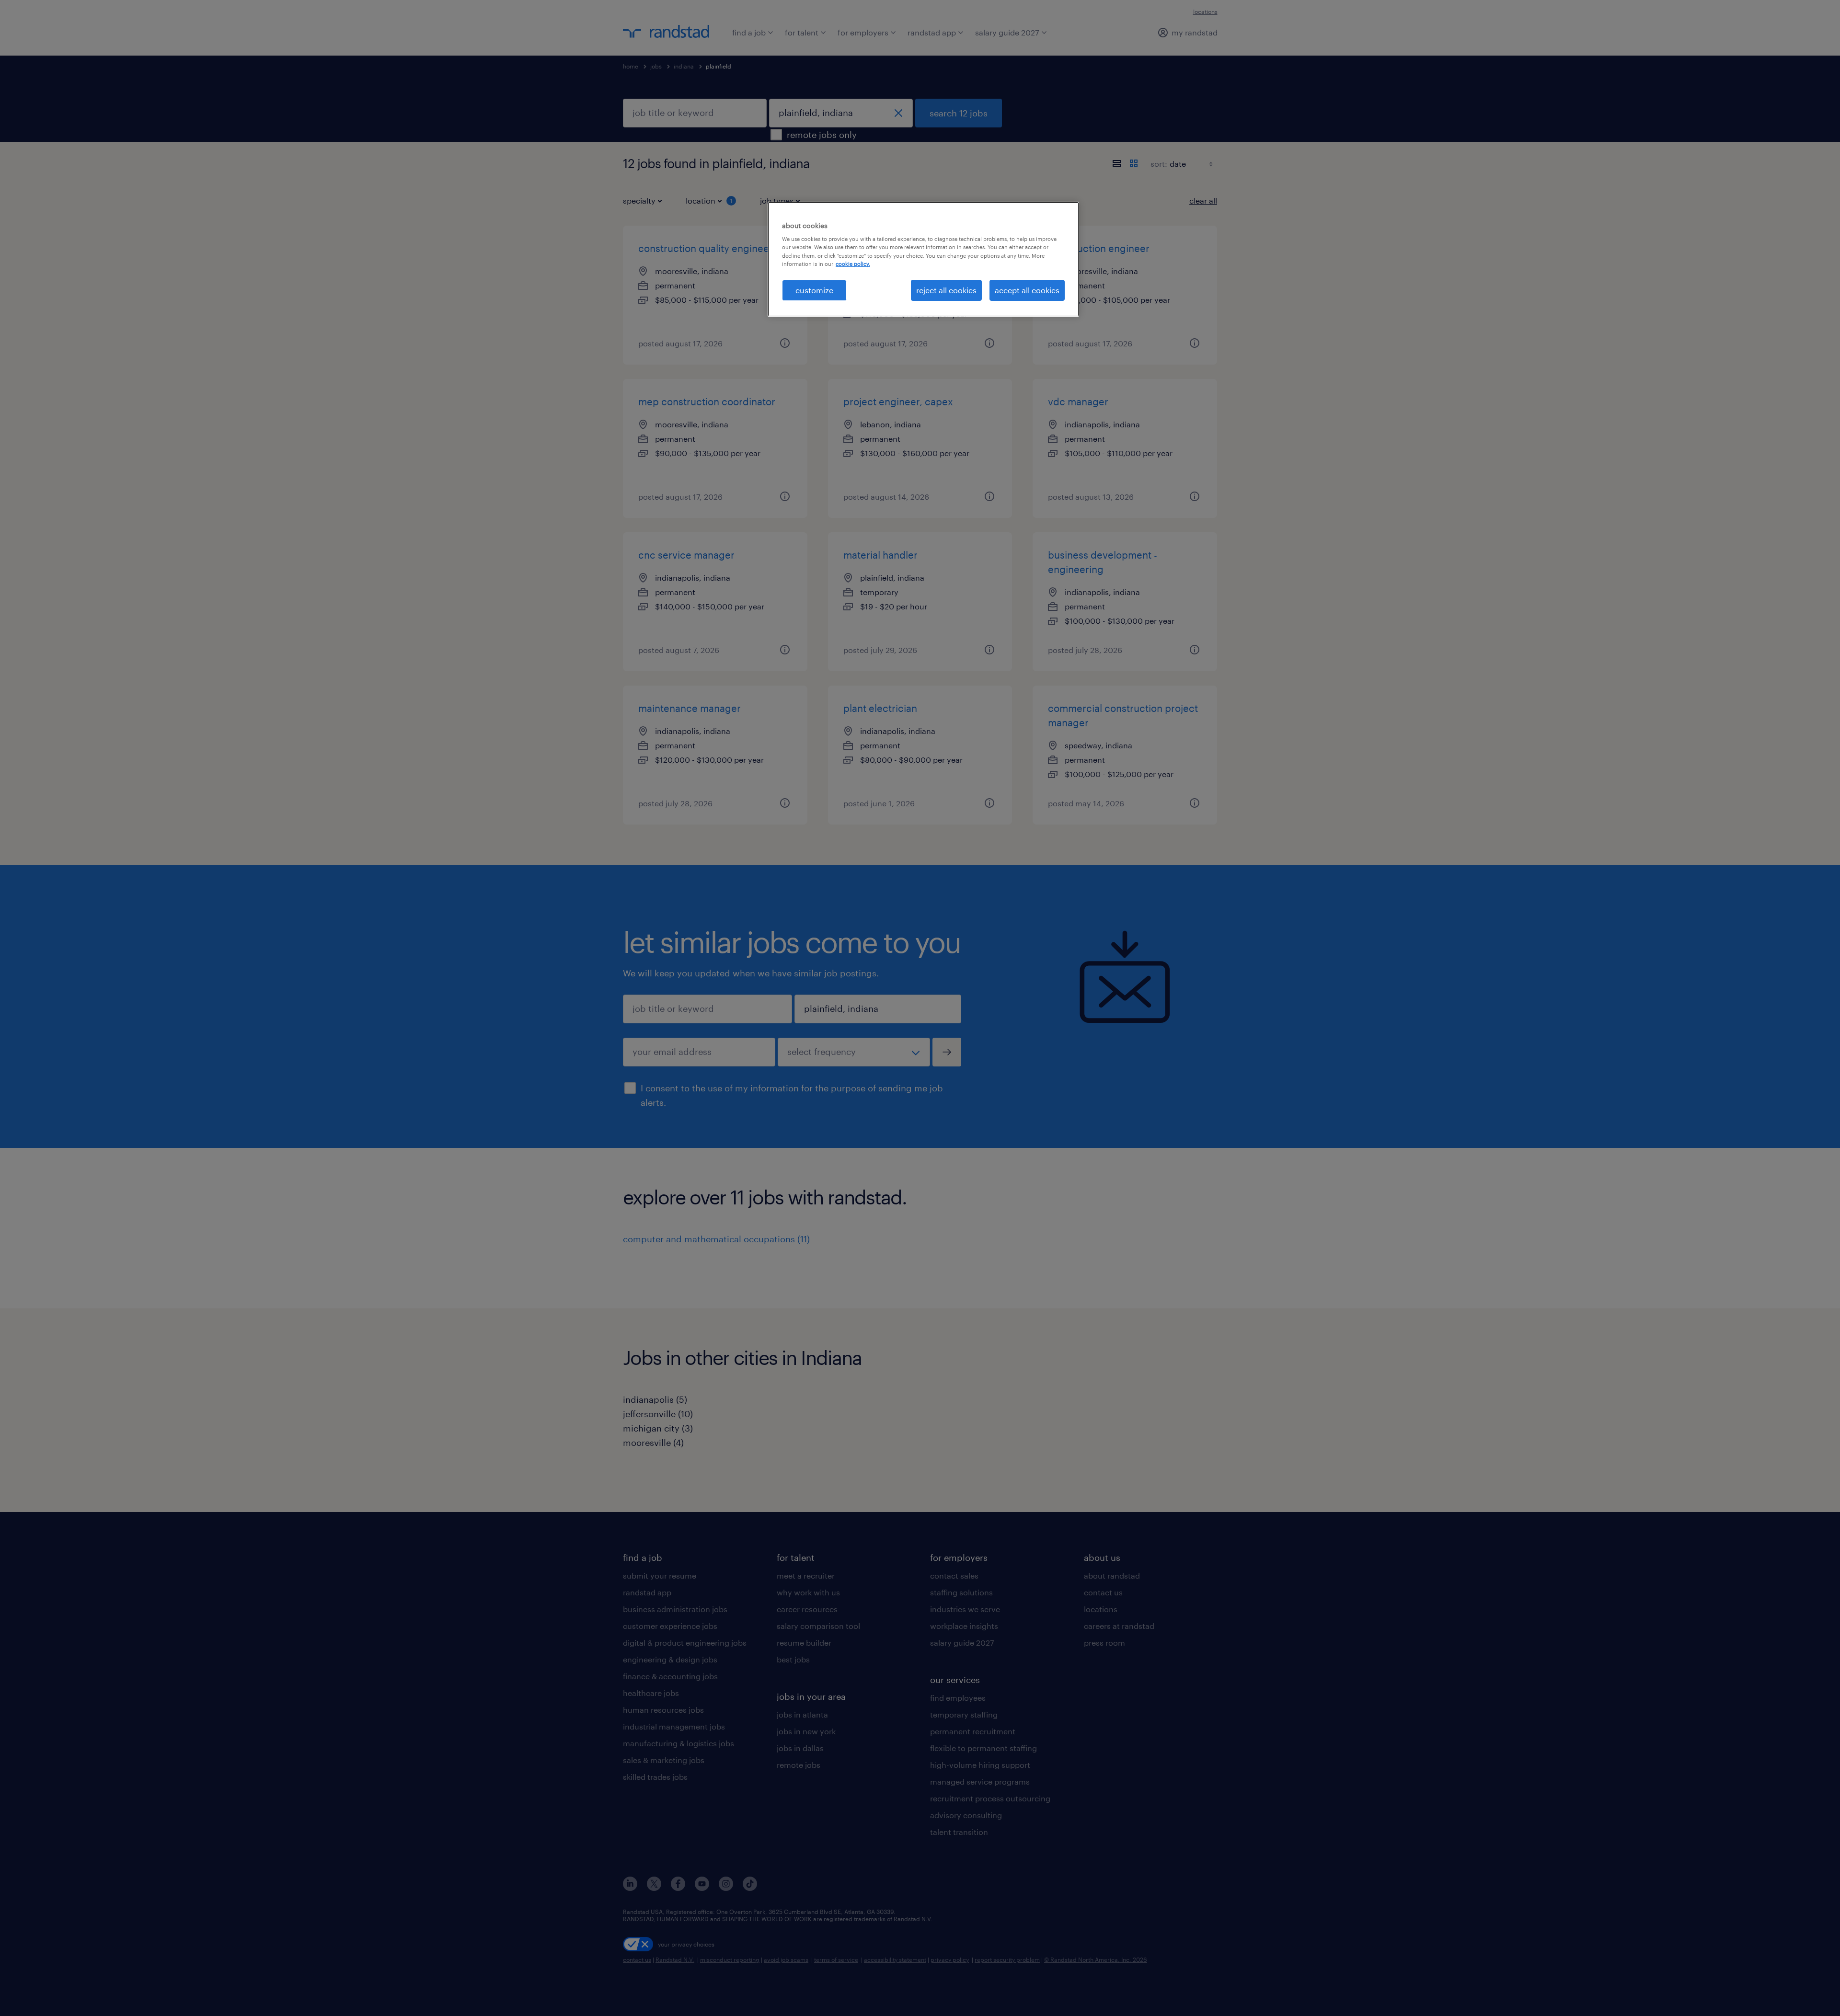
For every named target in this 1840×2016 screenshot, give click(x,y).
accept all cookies (1027, 290)
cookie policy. (853, 264)
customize (814, 290)
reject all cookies (946, 290)
